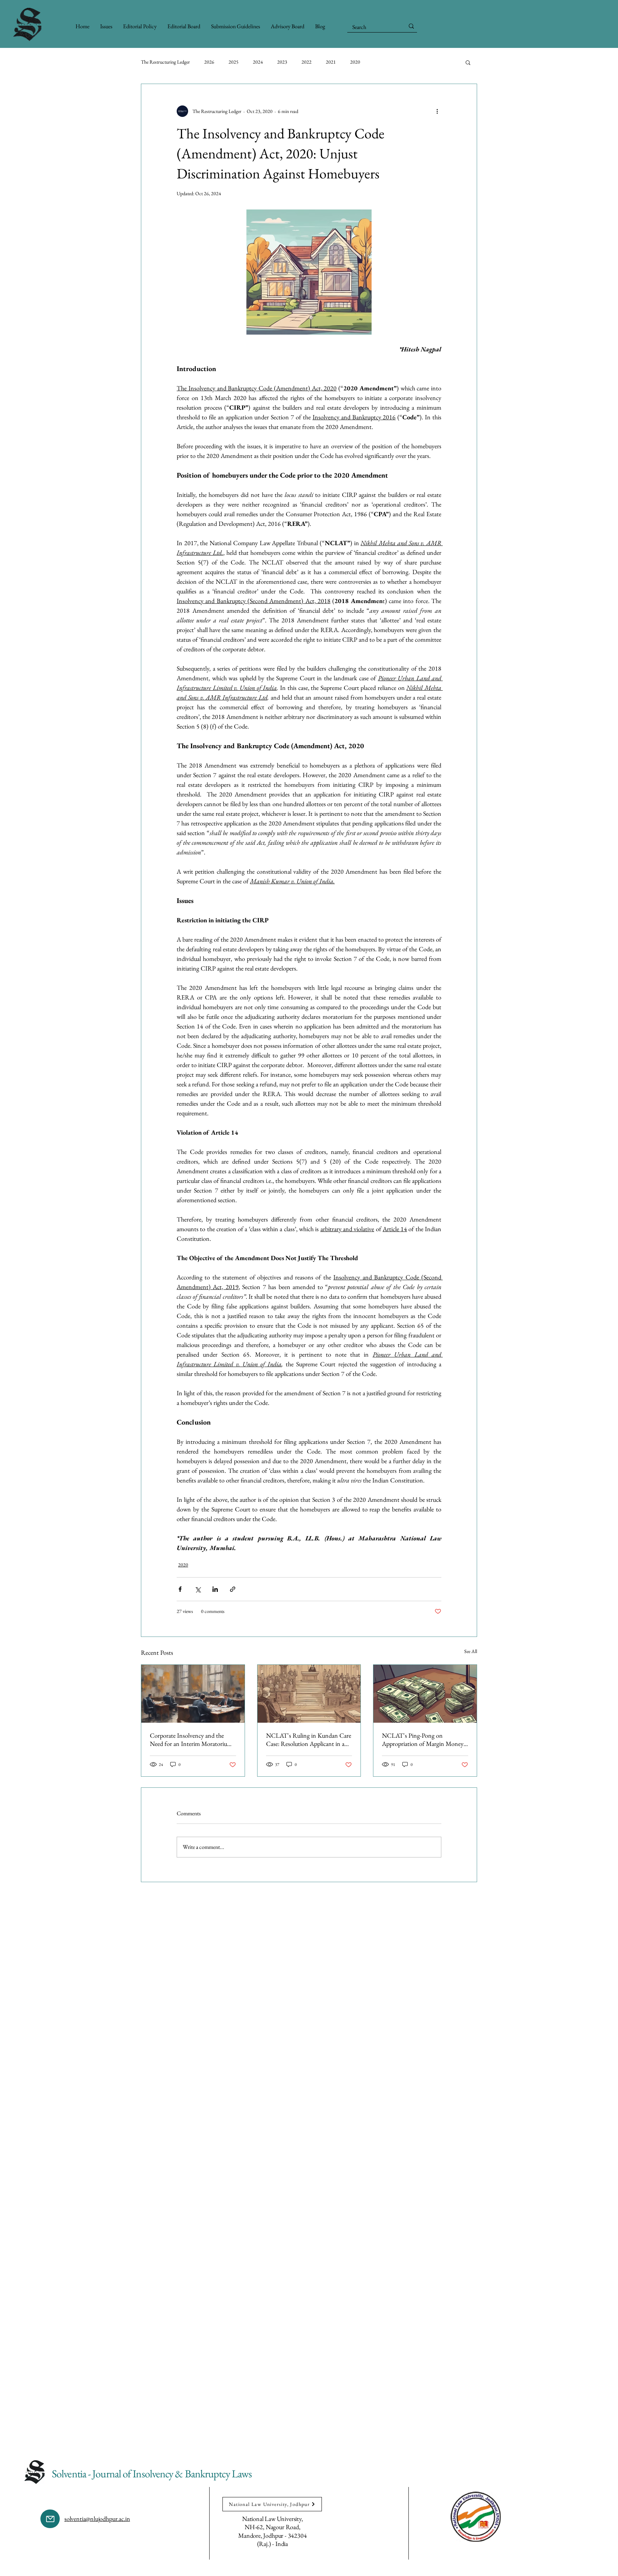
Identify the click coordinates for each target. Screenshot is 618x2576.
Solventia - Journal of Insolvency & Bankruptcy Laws (152, 2474)
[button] (320, 26)
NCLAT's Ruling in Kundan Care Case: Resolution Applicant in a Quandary (309, 1739)
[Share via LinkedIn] (215, 1589)
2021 (331, 62)
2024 (258, 62)
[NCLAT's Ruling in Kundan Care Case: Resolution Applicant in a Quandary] (309, 1694)
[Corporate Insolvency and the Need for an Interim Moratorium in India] (193, 1694)
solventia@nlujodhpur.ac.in (97, 2519)
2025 (234, 62)
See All (471, 1651)
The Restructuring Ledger (165, 62)
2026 (209, 62)
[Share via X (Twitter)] (198, 1589)
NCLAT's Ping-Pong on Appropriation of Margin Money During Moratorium (423, 1739)
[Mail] (50, 2519)
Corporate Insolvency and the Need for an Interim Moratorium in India (191, 1739)
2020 (355, 62)
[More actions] (437, 111)
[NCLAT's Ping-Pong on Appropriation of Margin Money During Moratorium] (425, 1694)
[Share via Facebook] (180, 1589)
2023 (282, 62)
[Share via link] (233, 1589)
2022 (306, 62)
